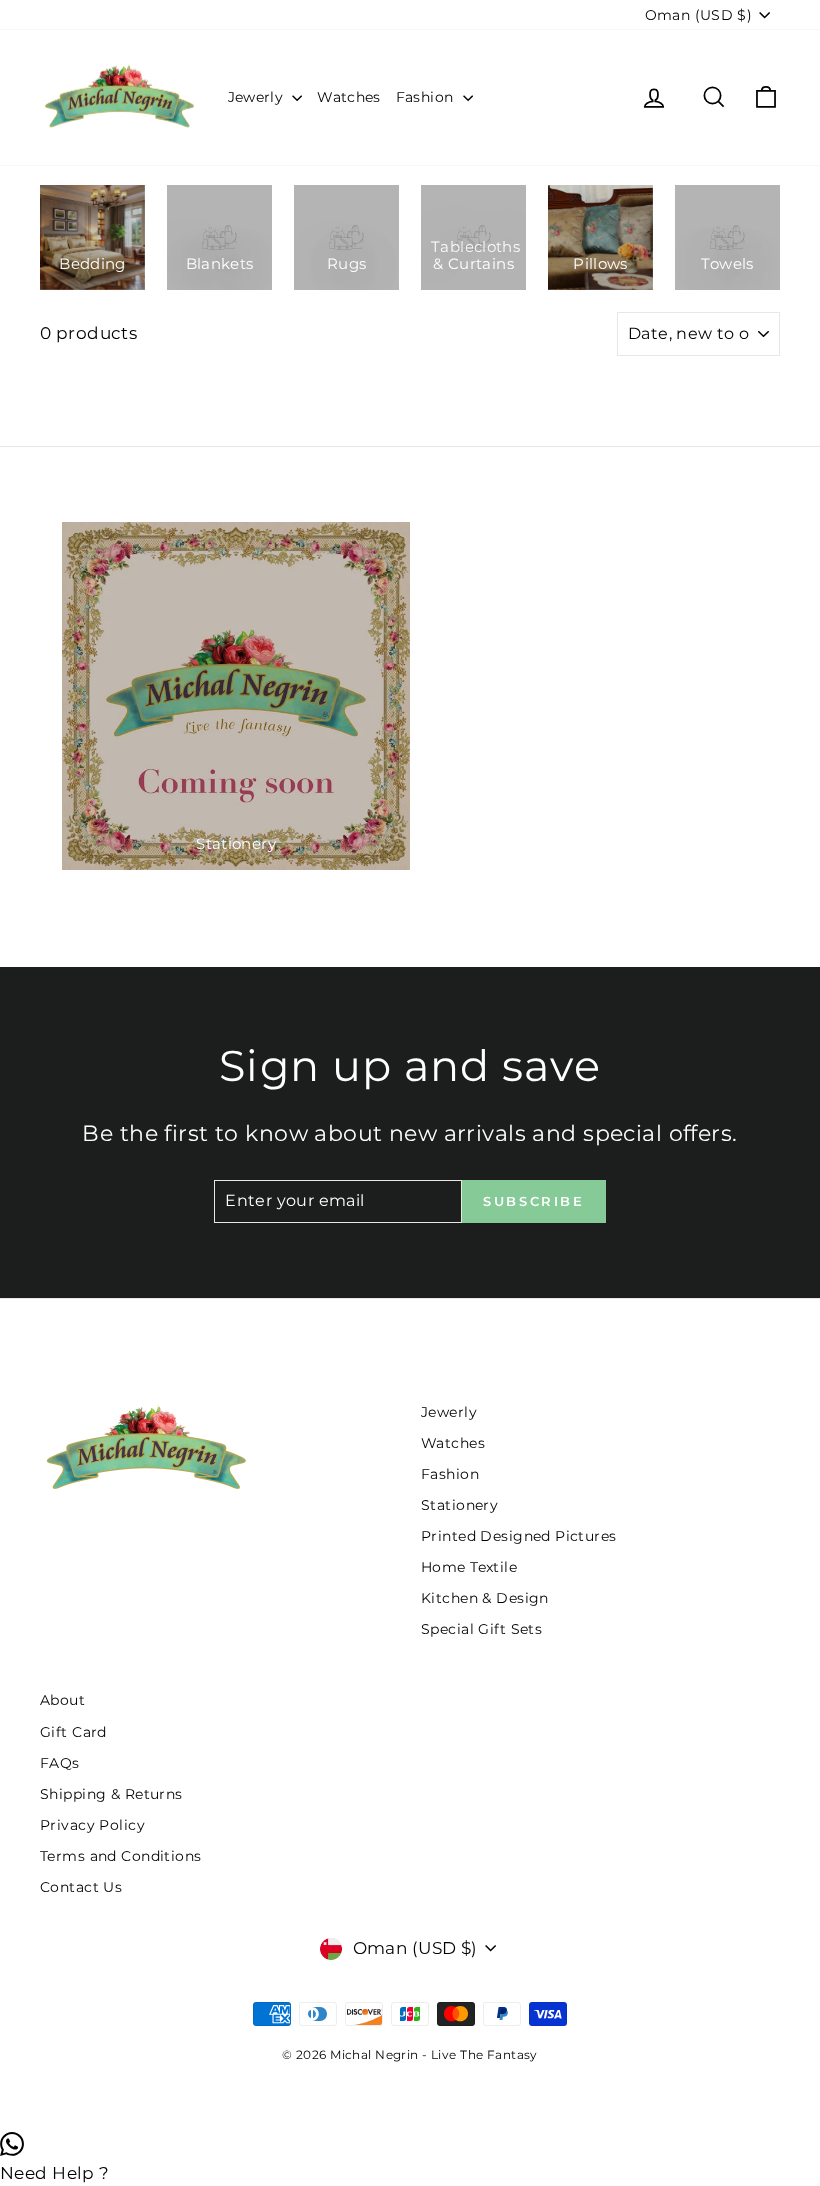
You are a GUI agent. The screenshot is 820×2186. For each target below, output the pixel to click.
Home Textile (469, 1567)
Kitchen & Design (485, 1598)
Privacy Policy (92, 1825)
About (62, 1700)
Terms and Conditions (121, 1856)
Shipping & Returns (111, 1794)
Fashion (427, 97)
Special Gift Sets (481, 1629)
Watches (348, 97)
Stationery (459, 1505)
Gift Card (73, 1732)
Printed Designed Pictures (519, 1536)
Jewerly (258, 97)
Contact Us (81, 1887)
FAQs (60, 1763)
